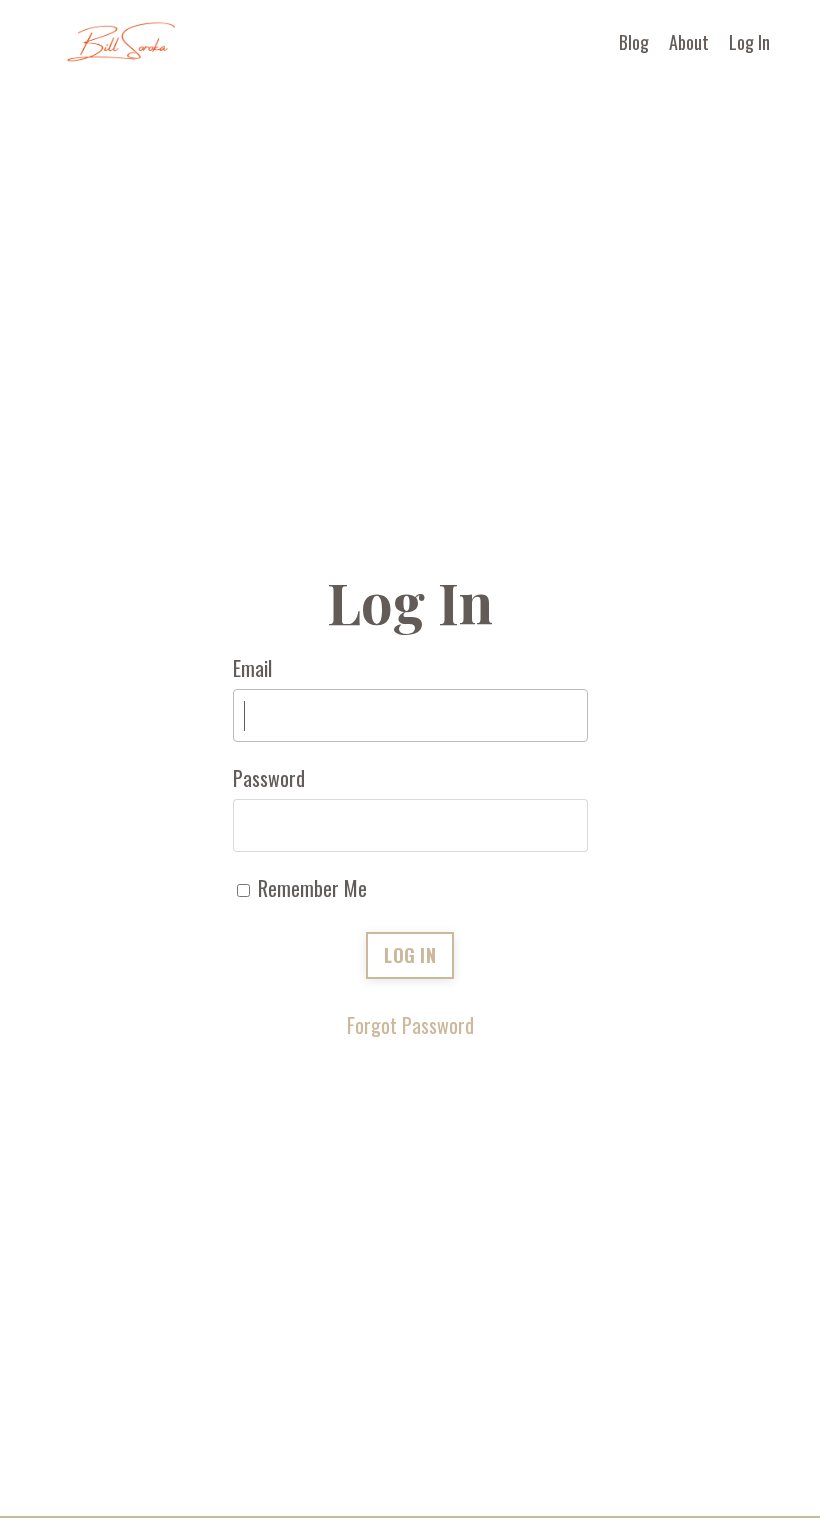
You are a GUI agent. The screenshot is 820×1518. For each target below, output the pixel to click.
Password (269, 778)
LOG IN (410, 955)
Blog (634, 42)
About (689, 42)
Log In (749, 42)
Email (252, 668)
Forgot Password (410, 1025)
